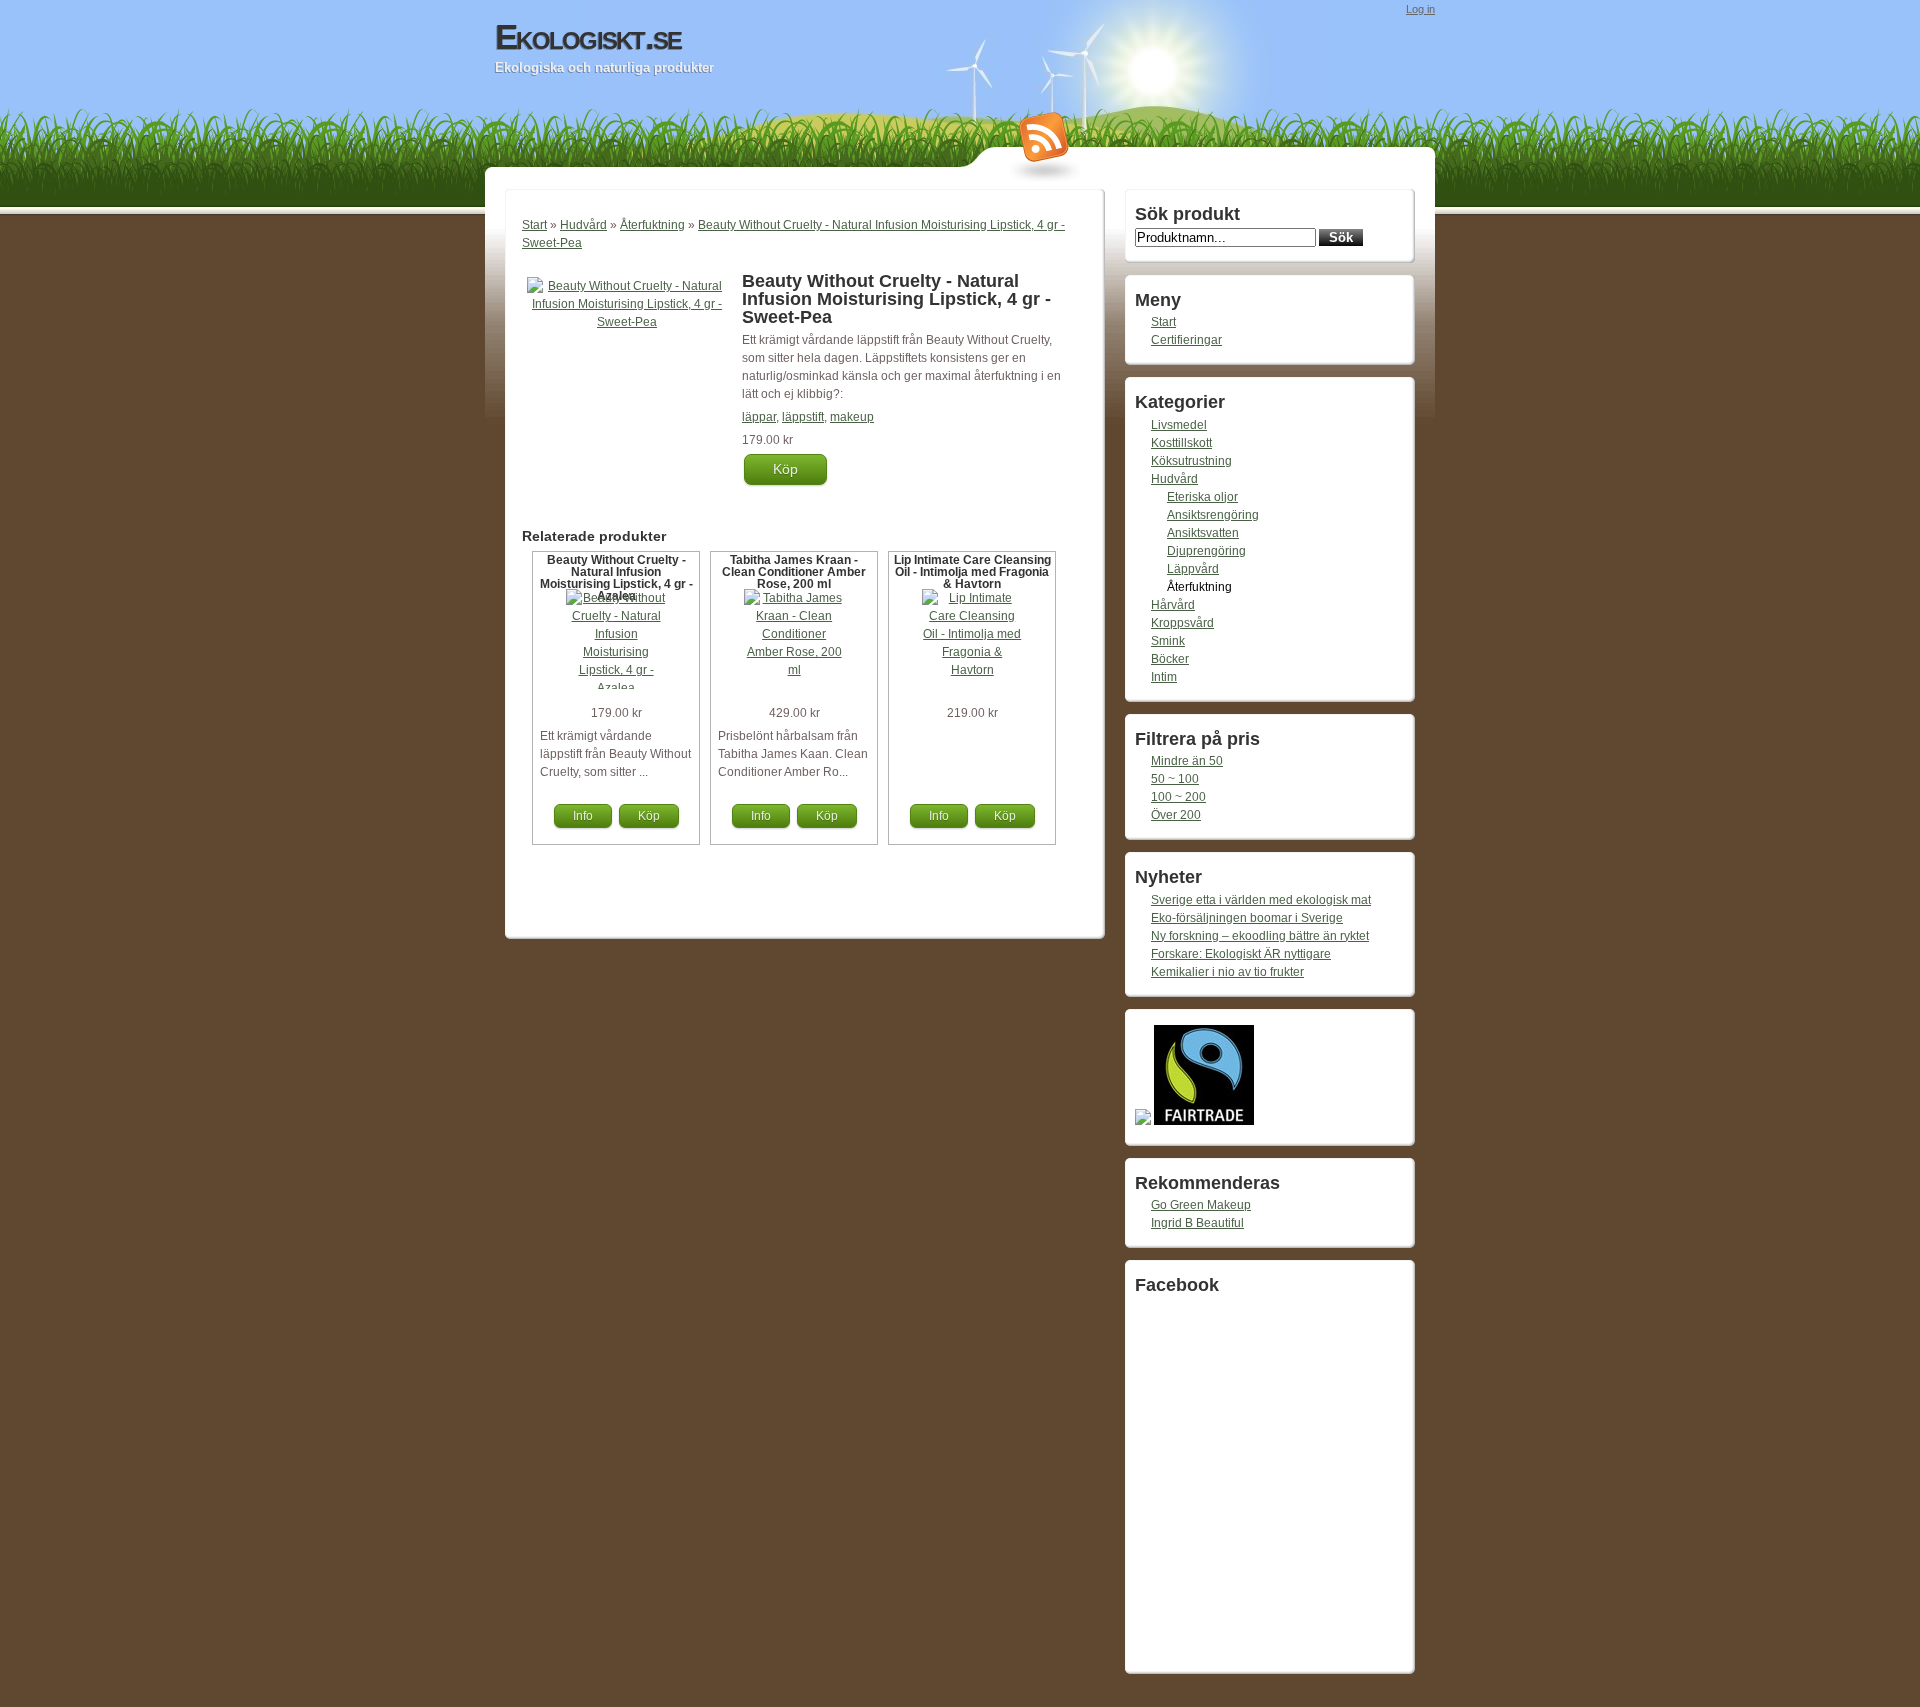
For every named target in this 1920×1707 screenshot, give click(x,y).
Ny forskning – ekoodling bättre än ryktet (1260, 936)
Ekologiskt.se (588, 37)
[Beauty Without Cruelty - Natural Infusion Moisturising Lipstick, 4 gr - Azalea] (616, 688)
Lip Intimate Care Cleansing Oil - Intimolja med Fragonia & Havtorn (972, 572)
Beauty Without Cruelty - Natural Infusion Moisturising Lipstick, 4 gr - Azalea (616, 578)
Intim (1164, 677)
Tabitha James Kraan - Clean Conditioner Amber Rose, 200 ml (794, 572)
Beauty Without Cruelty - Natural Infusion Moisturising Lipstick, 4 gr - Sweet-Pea (896, 299)
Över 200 (1176, 815)
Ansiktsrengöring (1213, 515)
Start (534, 225)
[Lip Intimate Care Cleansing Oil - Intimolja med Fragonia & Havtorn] (972, 670)
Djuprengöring (1206, 551)
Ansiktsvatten (1203, 533)
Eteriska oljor (1202, 497)
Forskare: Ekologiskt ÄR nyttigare (1241, 954)
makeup (852, 417)
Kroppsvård (1182, 623)
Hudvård (583, 225)
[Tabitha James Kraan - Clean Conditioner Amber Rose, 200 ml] (794, 670)
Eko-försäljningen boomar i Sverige (1247, 918)
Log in (1420, 9)
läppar (759, 417)
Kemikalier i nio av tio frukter (1227, 972)
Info (583, 816)
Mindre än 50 (1187, 761)
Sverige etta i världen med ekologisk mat (1261, 900)
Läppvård (1193, 569)
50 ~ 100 (1175, 779)
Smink (1168, 641)
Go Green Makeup (1201, 1205)
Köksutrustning (1191, 461)
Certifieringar (1186, 340)
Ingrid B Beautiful (1197, 1223)
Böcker (1170, 659)
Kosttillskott (1181, 443)
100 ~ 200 (1178, 797)
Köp (785, 469)
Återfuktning (652, 225)
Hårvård (1173, 605)
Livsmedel (1179, 425)
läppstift (803, 417)
